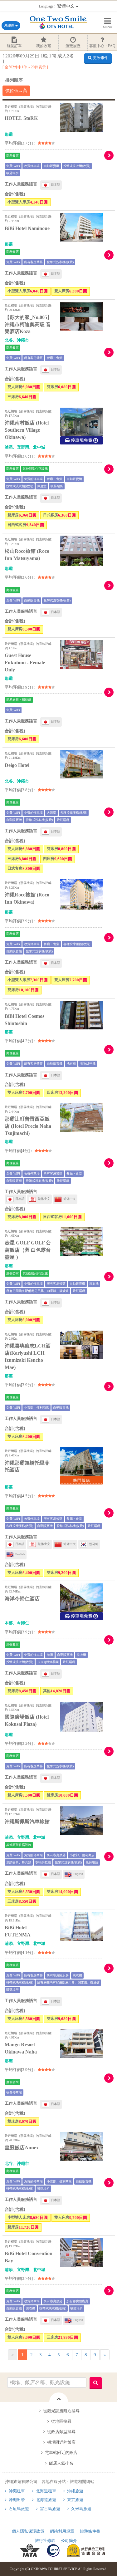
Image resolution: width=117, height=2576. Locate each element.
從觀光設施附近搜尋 (61, 2411)
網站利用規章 (62, 2531)
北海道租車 (46, 2491)
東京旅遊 (75, 2500)
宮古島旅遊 (50, 2509)
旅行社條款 (45, 2541)
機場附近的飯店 (61, 2442)
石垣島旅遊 (19, 2509)
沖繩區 (10, 25)
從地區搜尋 (61, 2421)
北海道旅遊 (46, 2500)
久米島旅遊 (81, 2509)
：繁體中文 (57, 6)
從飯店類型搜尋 (61, 2432)
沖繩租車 (17, 2491)
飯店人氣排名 (61, 2463)
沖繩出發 (17, 2500)
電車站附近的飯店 (61, 2453)
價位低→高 (16, 91)
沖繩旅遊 (75, 2491)
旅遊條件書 (90, 2531)
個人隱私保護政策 (28, 2531)
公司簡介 (69, 2541)
